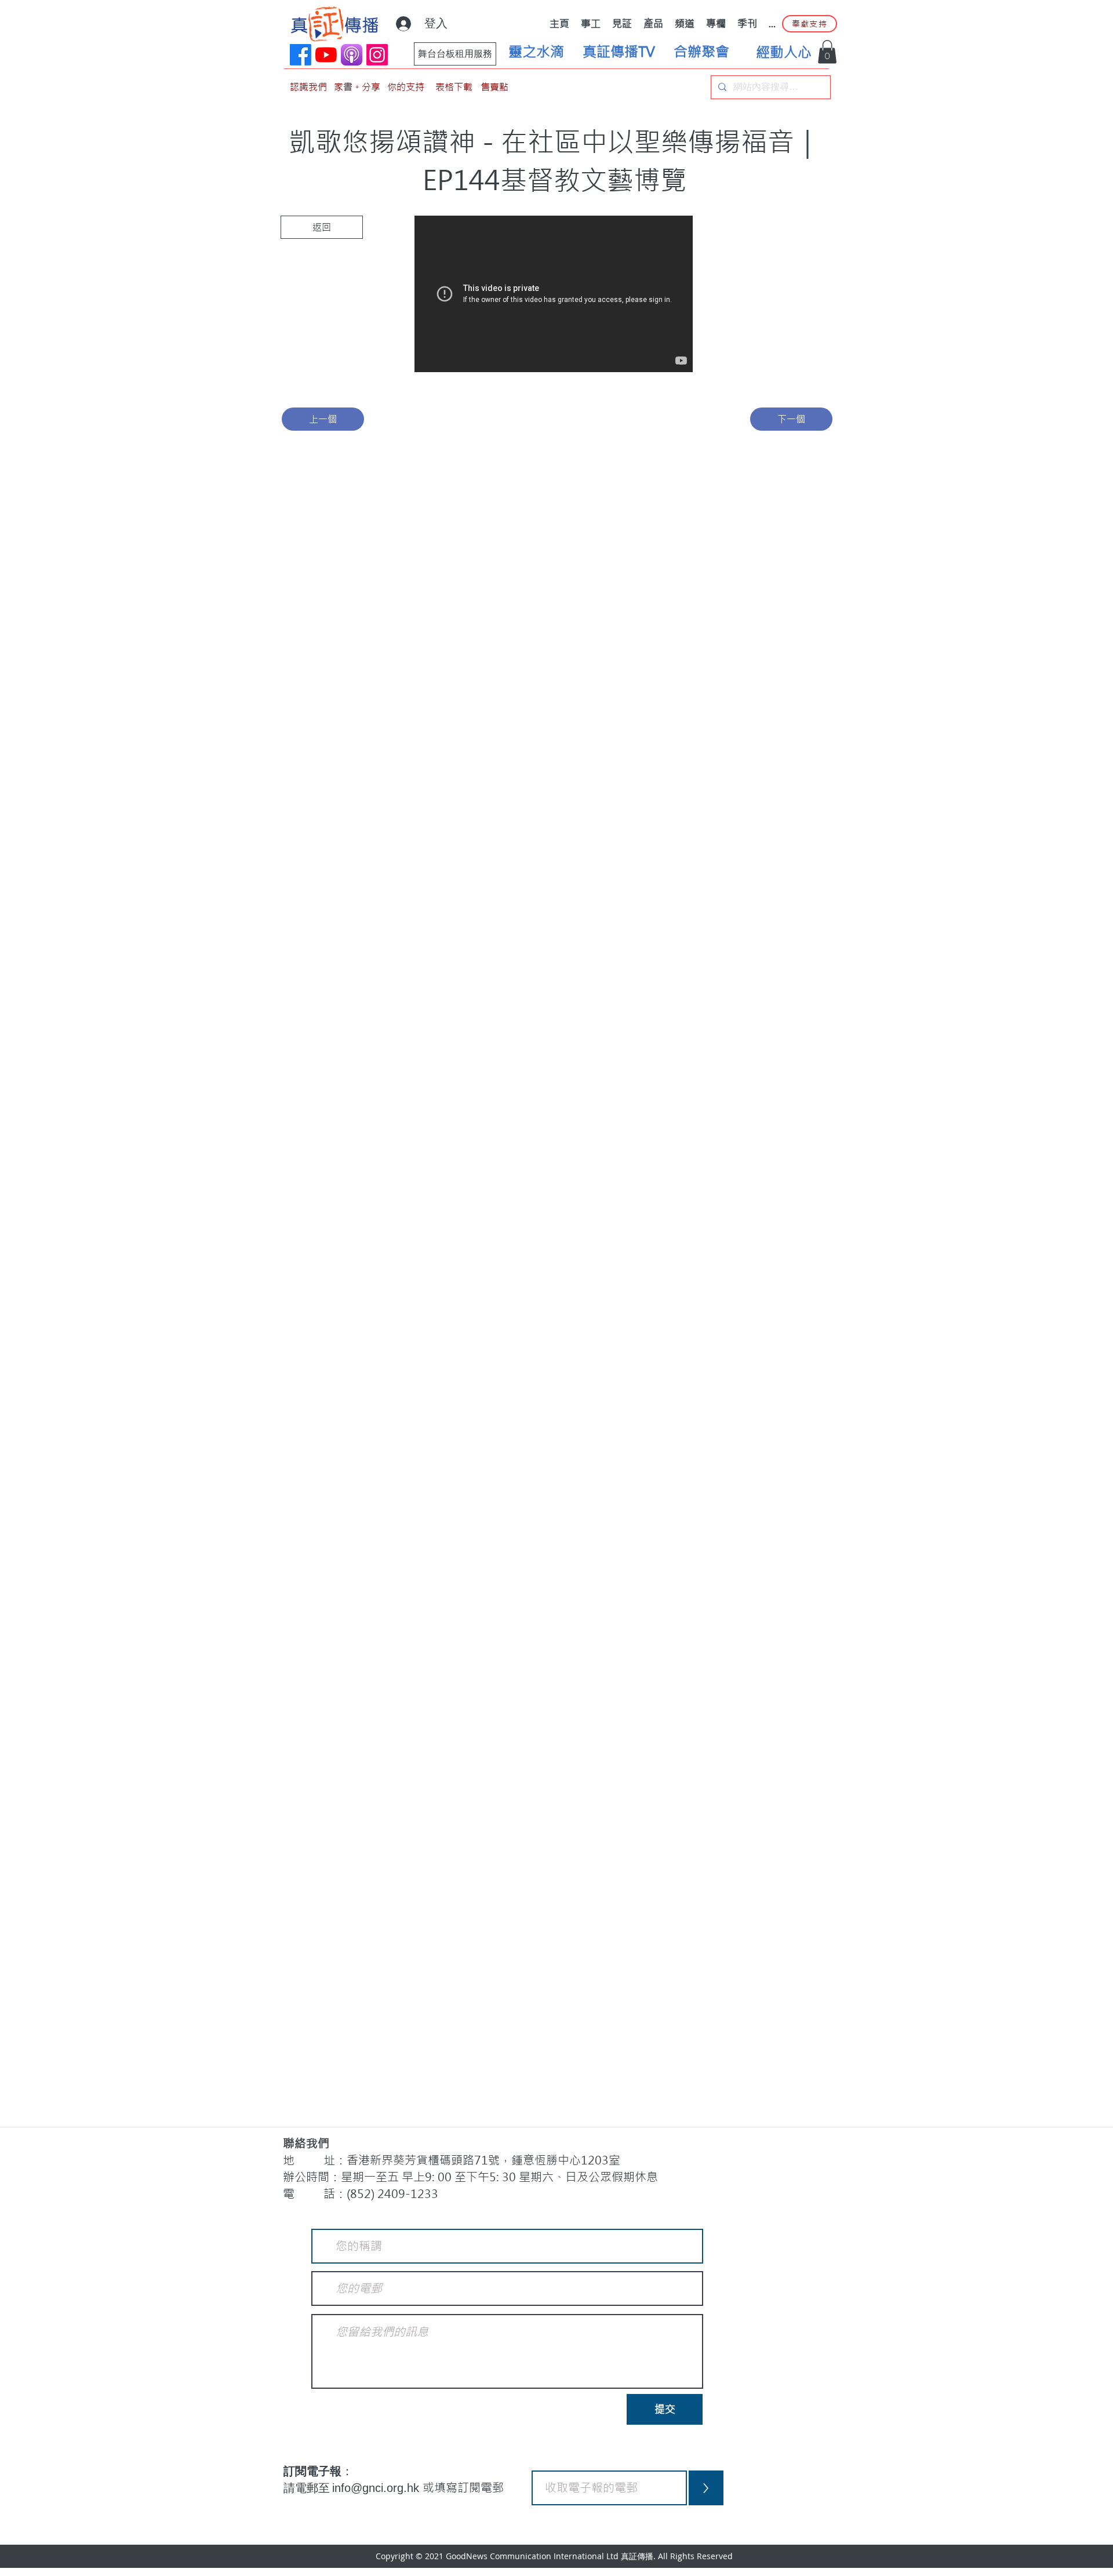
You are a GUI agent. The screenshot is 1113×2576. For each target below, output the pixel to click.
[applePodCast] (352, 55)
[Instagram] (377, 55)
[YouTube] (326, 55)
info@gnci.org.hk (377, 2488)
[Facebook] (301, 55)
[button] (827, 52)
